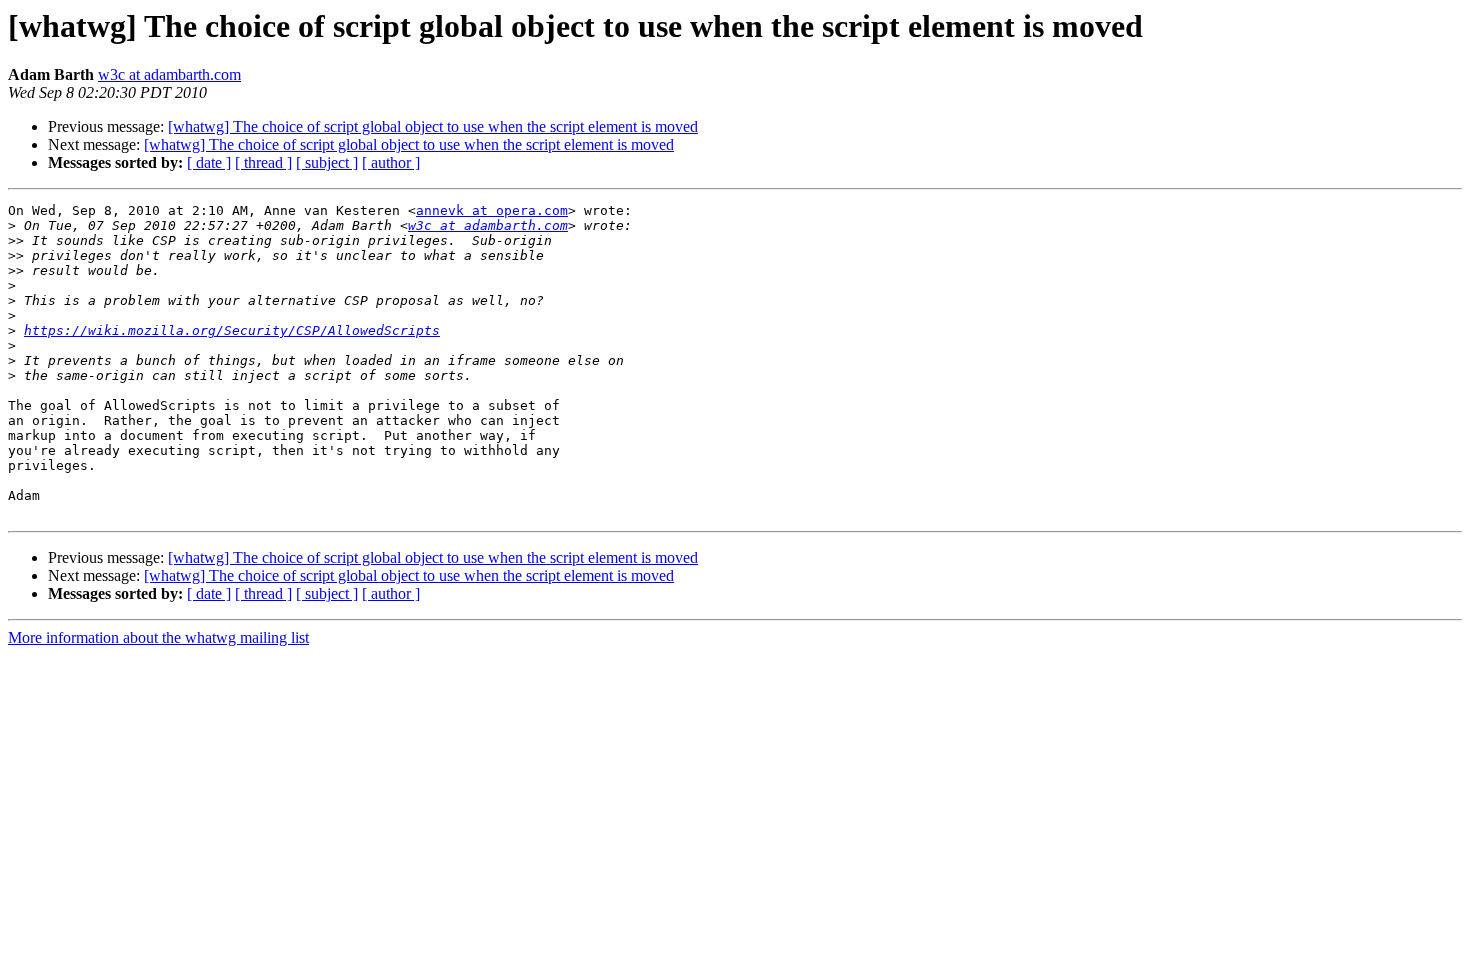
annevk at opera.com (492, 210)
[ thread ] (263, 162)
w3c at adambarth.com (169, 74)
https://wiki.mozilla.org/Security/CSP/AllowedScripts (232, 330)
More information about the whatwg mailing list (158, 637)
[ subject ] (327, 162)
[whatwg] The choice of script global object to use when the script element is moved (433, 126)
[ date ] (209, 162)
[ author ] (391, 162)
